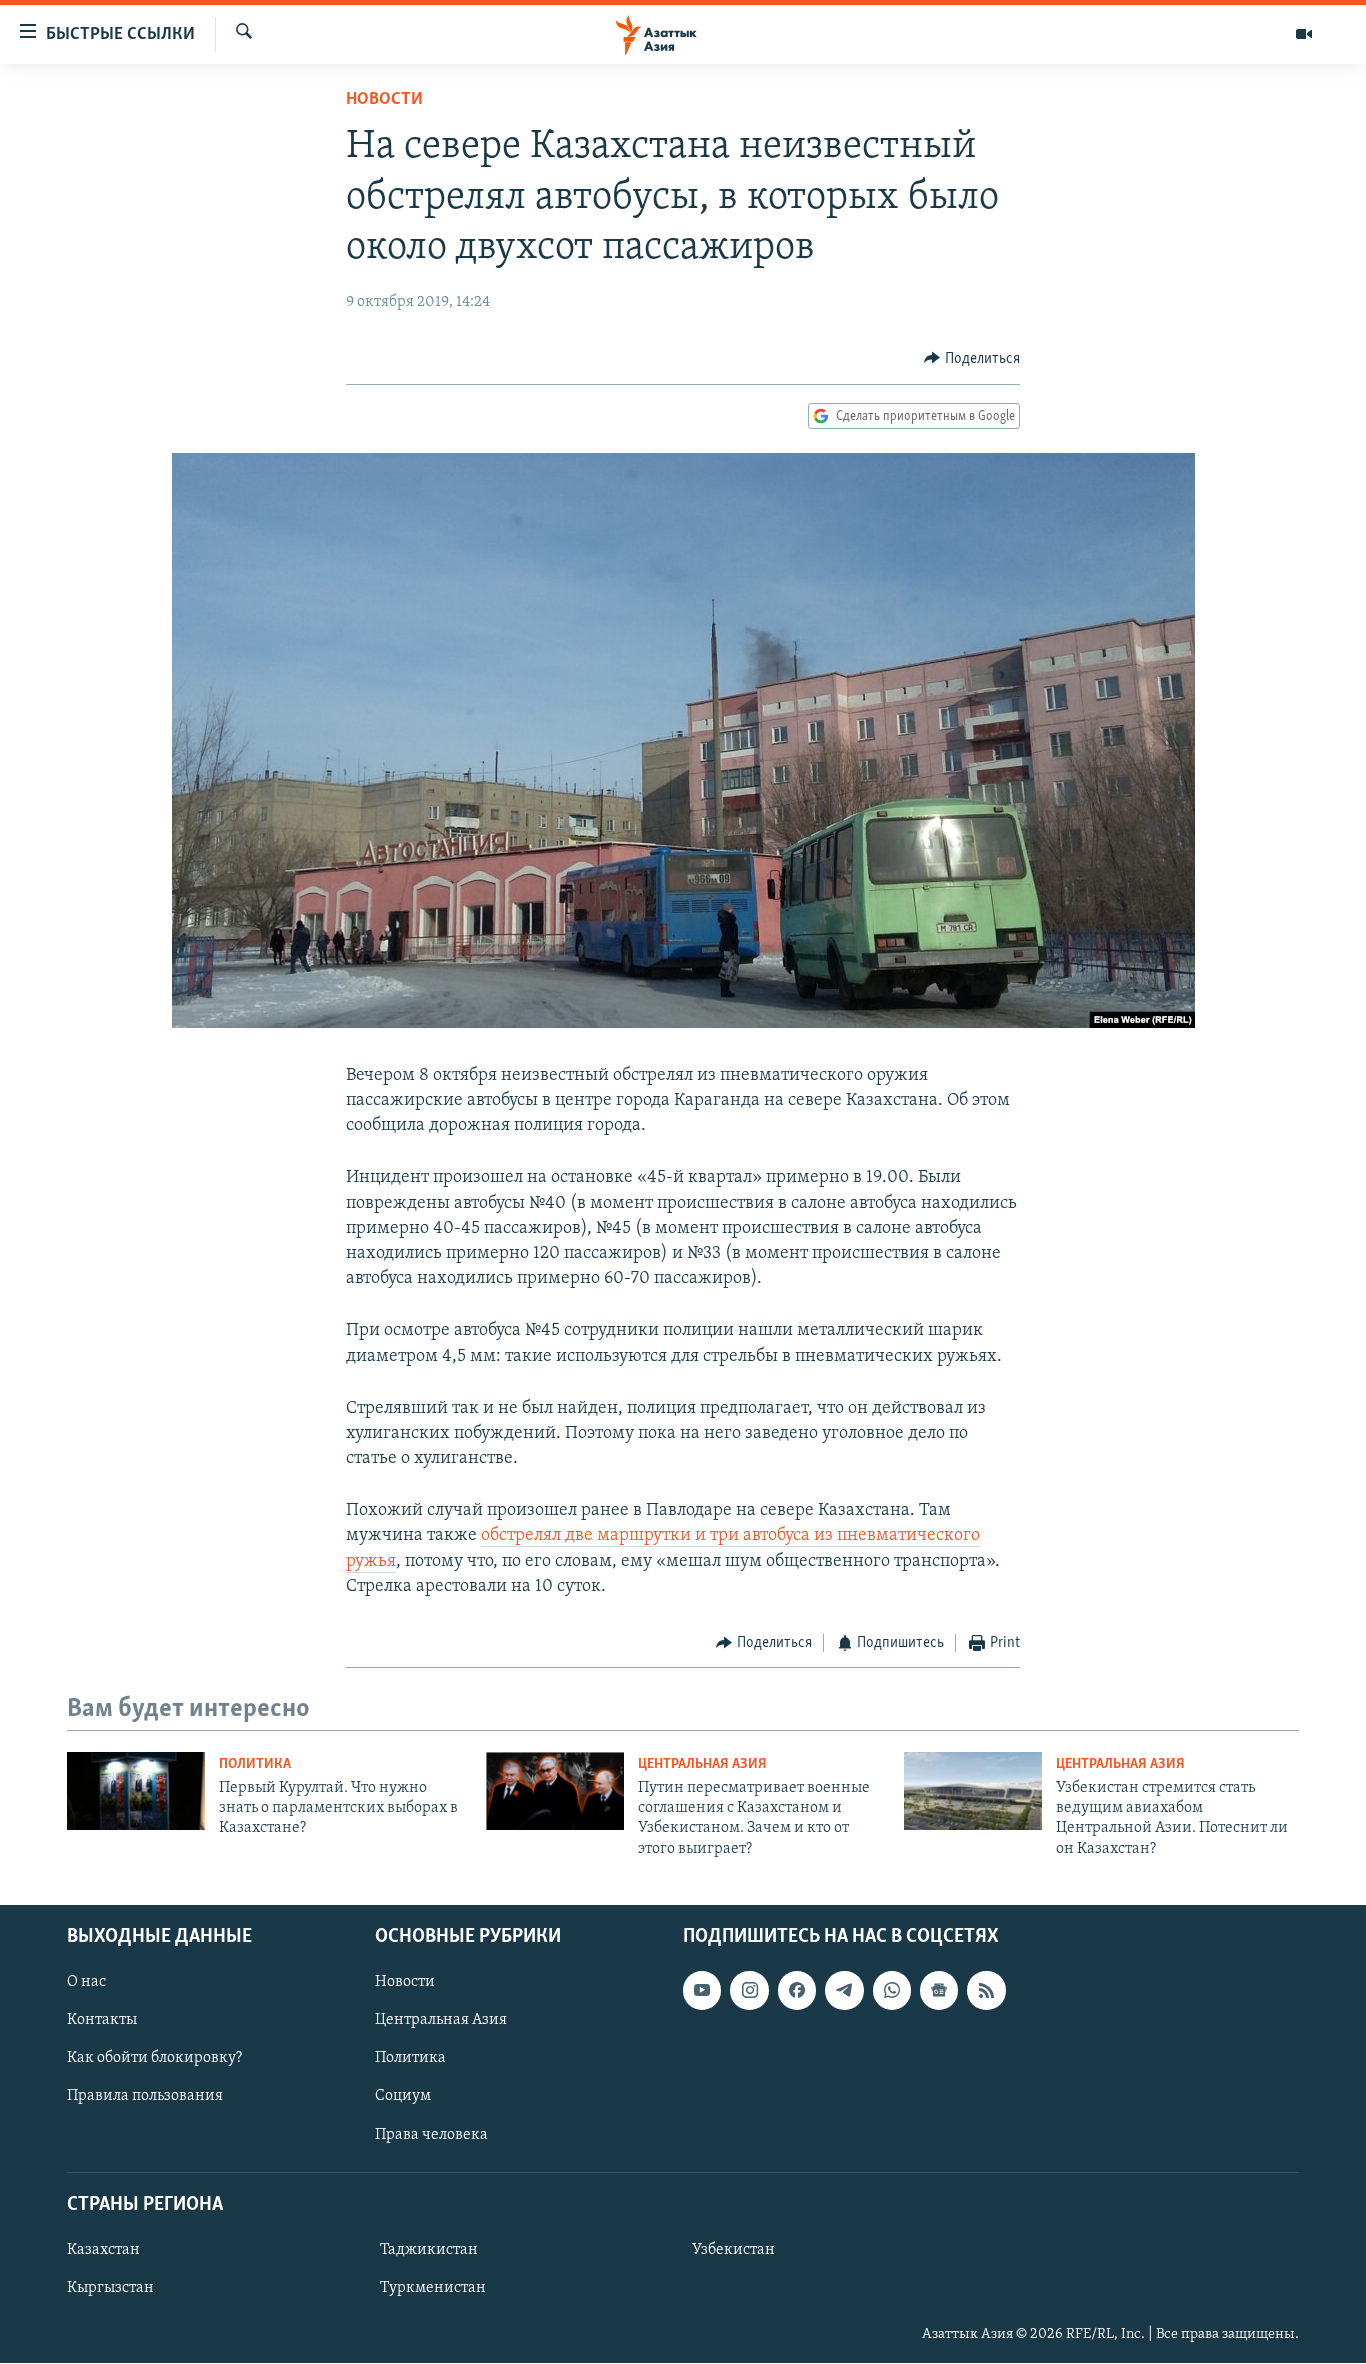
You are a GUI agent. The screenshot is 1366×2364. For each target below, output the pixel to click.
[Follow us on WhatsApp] (892, 1990)
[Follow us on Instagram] (749, 1990)
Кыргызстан (110, 2288)
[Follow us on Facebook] (797, 1990)
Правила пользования (145, 2097)
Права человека (431, 2135)
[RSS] (986, 1990)
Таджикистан (429, 2250)
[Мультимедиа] (1304, 34)
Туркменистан (433, 2288)
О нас (86, 1982)
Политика (255, 1764)
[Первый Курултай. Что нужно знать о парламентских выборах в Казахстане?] (136, 1791)
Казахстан (103, 2250)
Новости (384, 100)
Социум (403, 2097)
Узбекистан (733, 2250)
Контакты (102, 2021)
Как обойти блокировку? (154, 2059)
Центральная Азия (702, 1764)
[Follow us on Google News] (939, 1990)
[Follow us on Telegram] (844, 1990)
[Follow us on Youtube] (702, 1990)
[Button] (972, 359)
